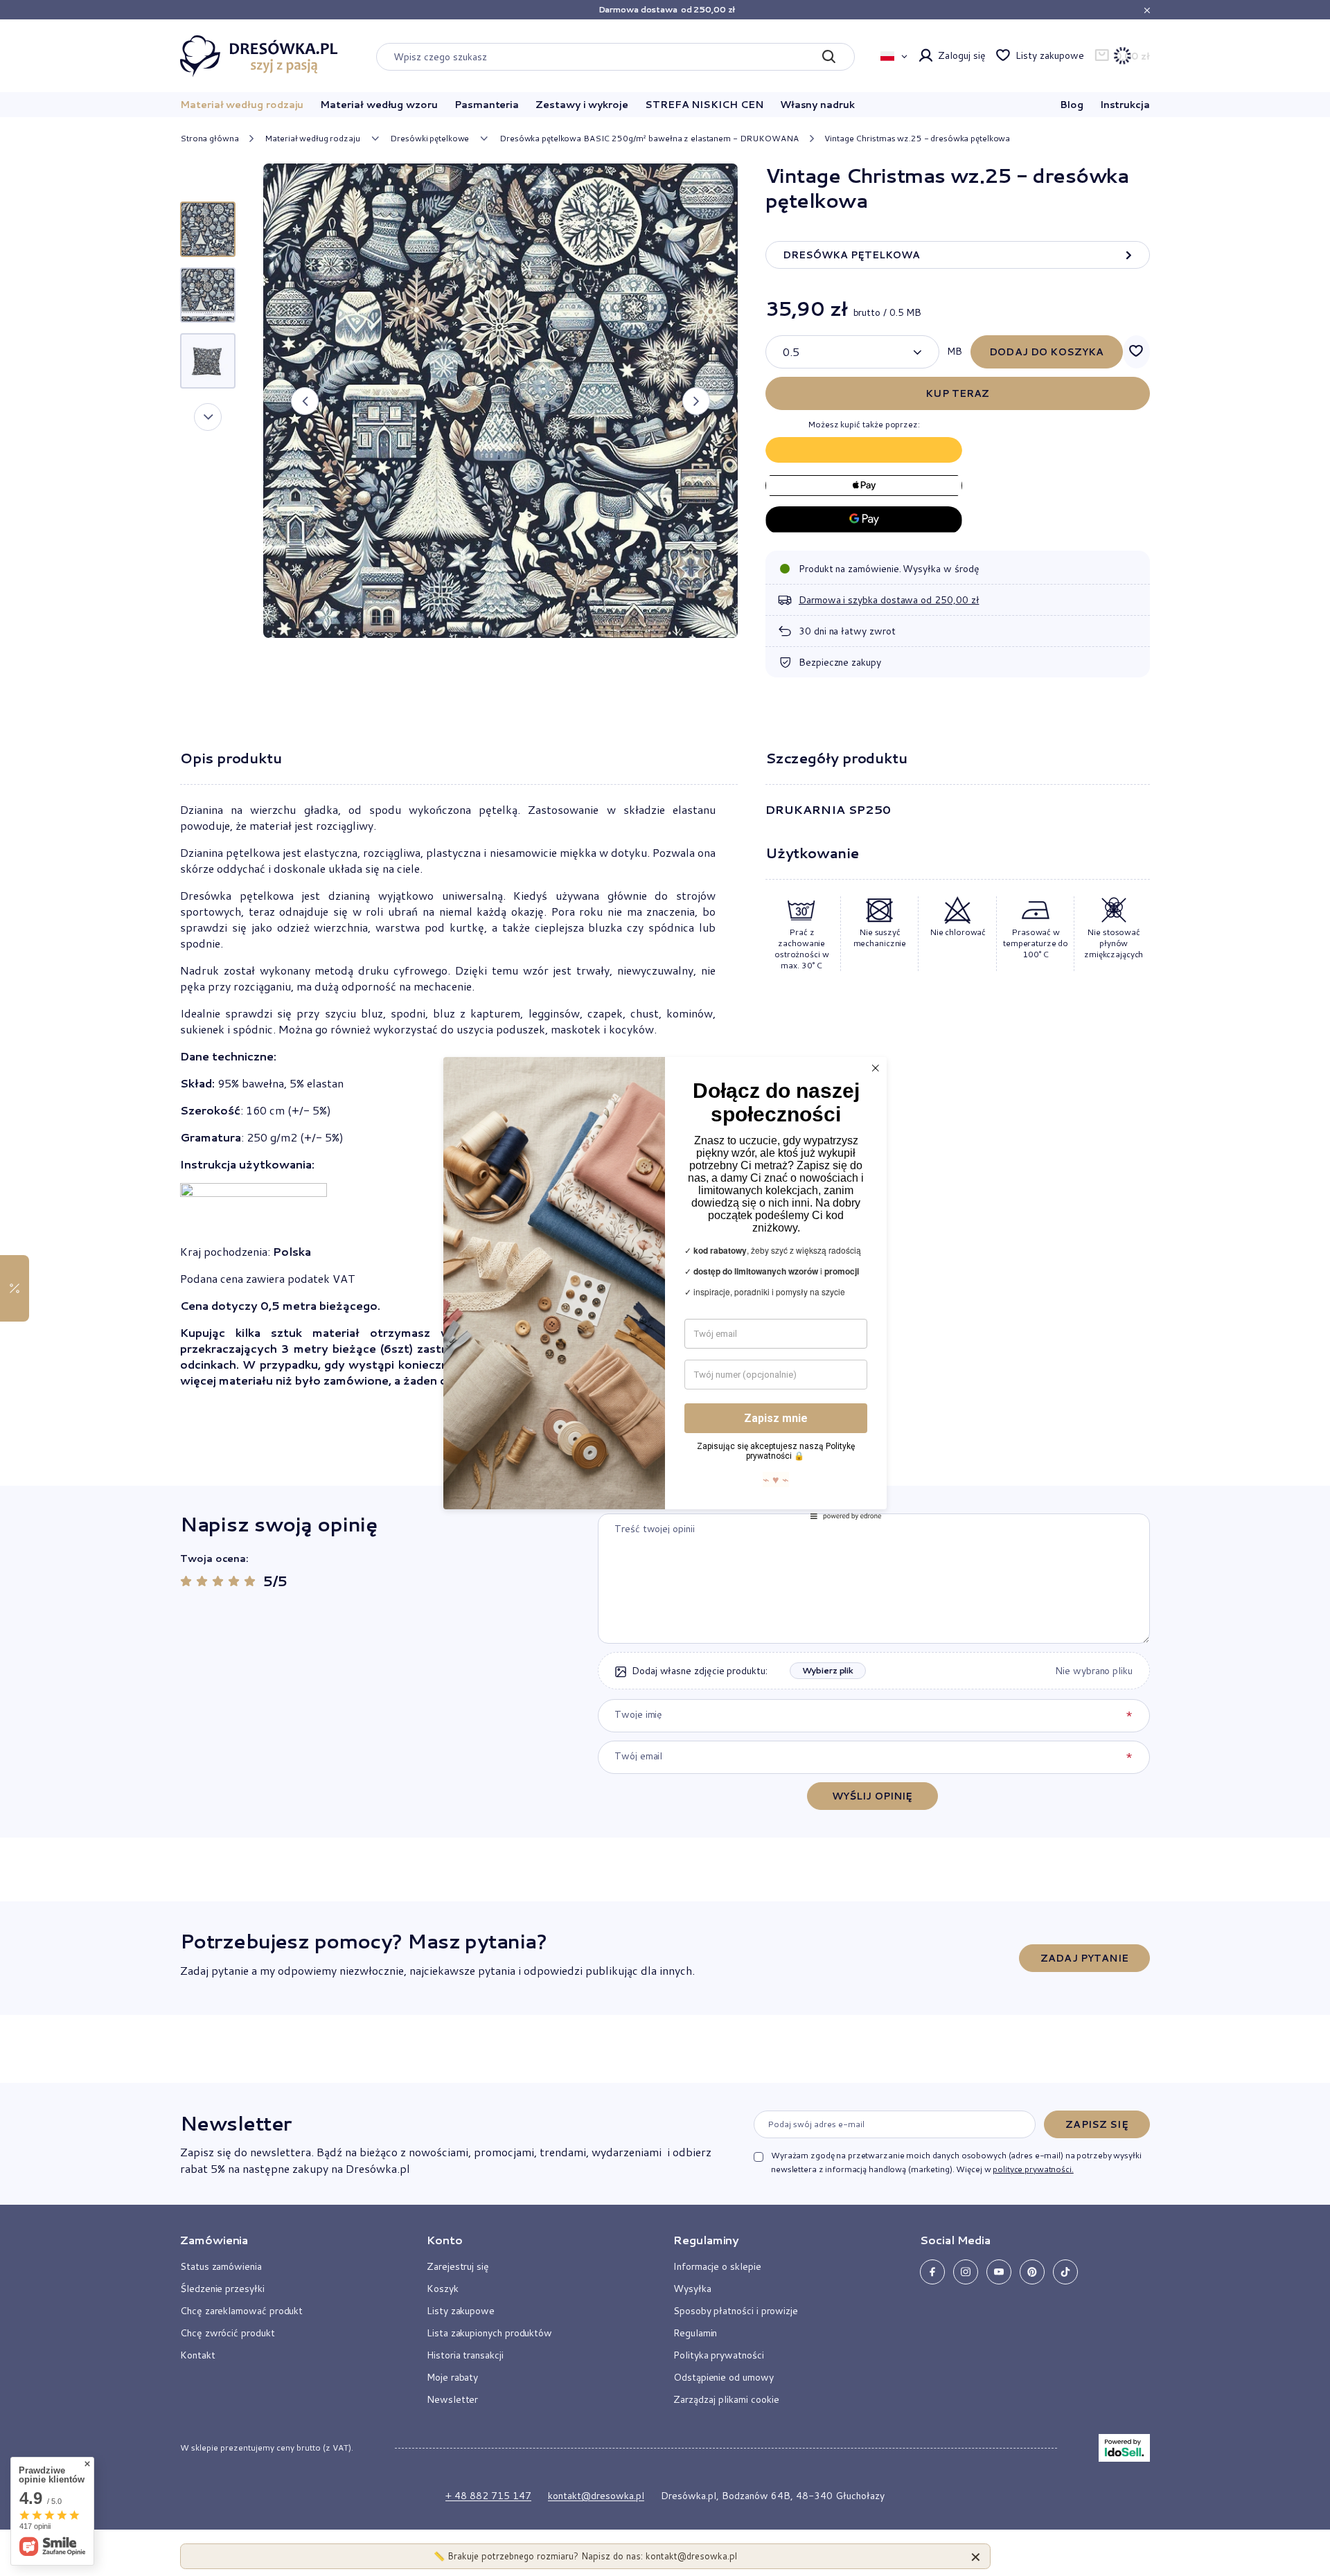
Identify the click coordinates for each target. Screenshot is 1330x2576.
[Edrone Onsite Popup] (665, 1288)
